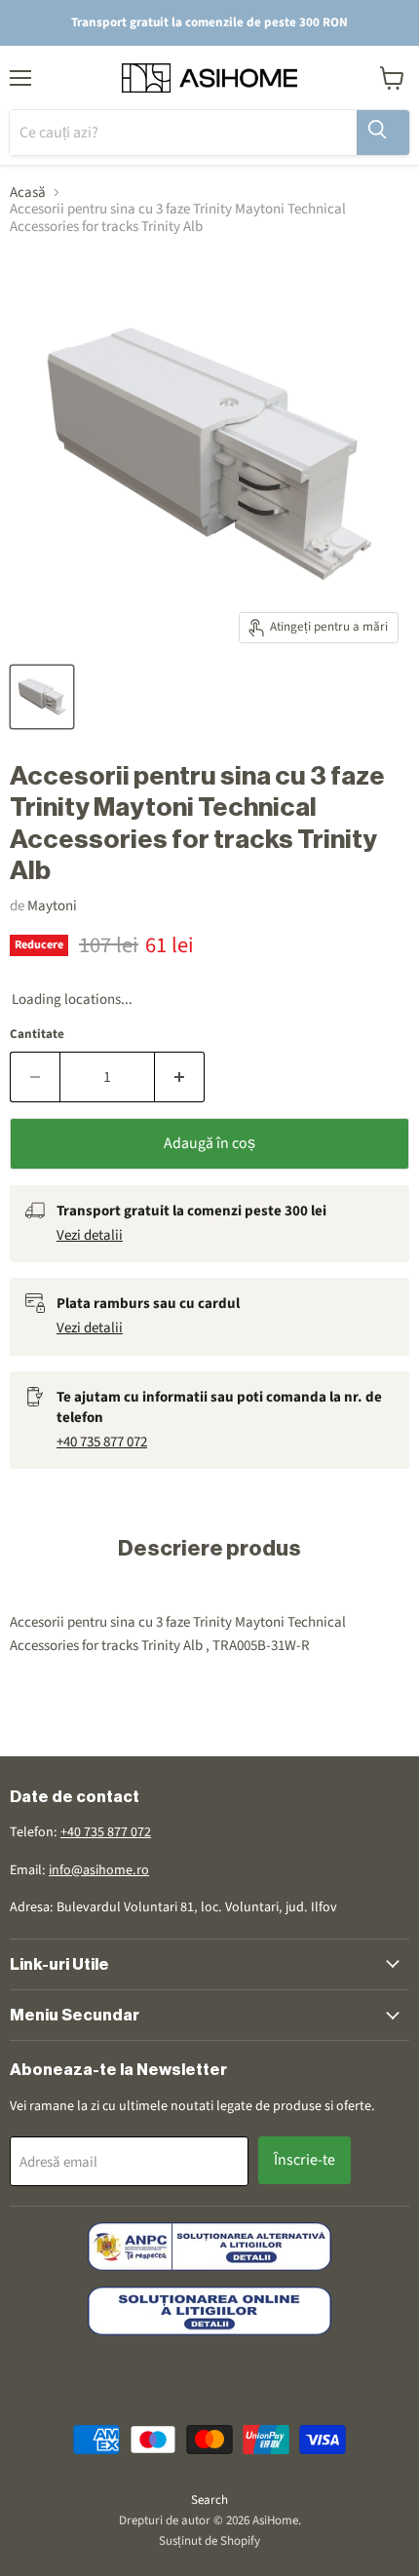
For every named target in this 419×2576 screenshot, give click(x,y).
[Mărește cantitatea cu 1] (180, 1077)
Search (209, 2500)
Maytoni (52, 906)
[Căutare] (383, 133)
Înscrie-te (305, 2160)
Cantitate (37, 1035)
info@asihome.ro (99, 1870)
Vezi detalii (90, 1235)
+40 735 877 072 (102, 1442)
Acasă (28, 192)
